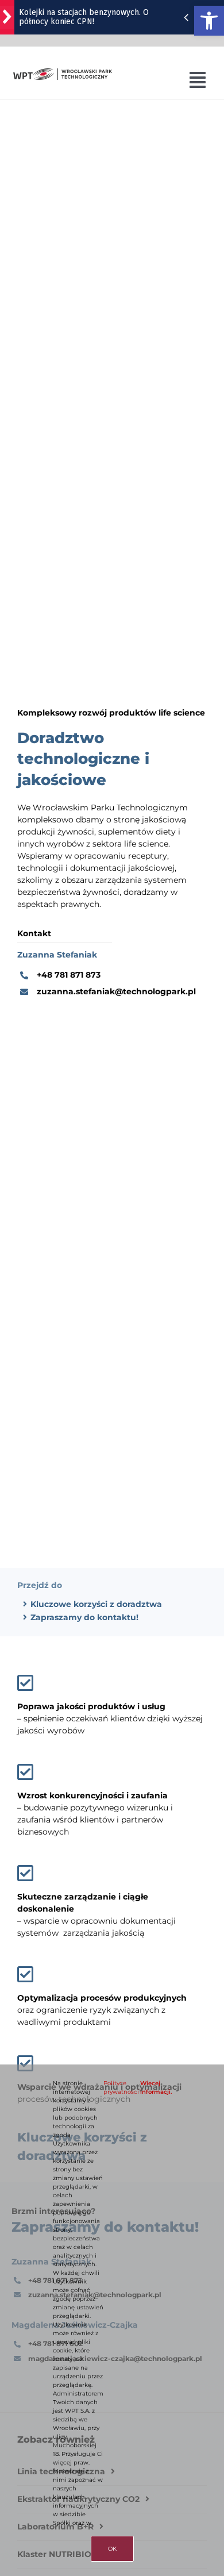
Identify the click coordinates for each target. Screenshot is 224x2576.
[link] (209, 21)
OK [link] (112, 2549)
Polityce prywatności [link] (121, 2087)
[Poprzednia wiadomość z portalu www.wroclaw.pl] (186, 17)
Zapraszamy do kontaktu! (84, 1617)
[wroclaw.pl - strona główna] (7, 17)
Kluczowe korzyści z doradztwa (96, 1604)
